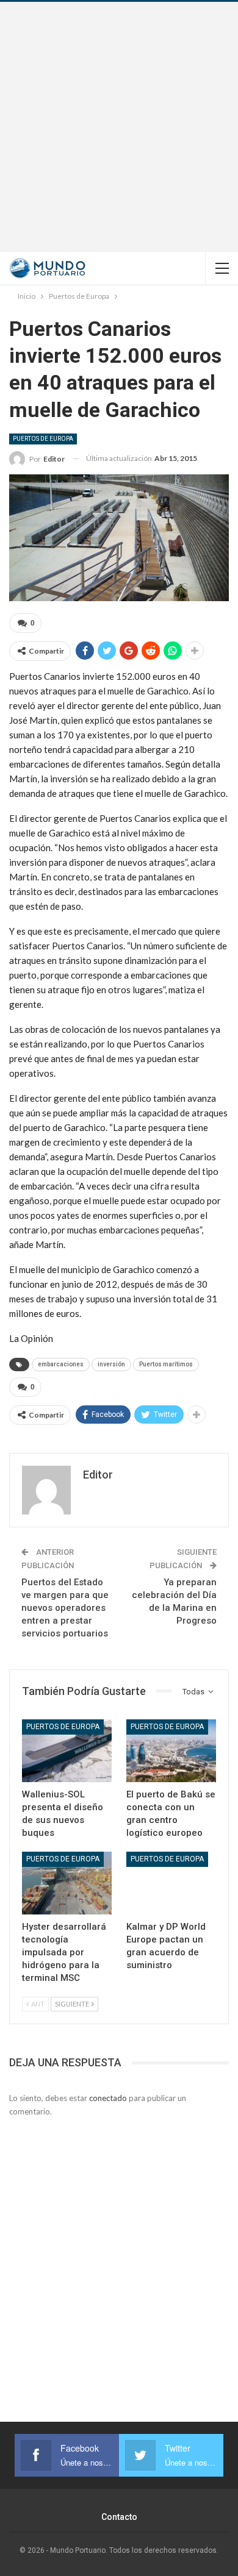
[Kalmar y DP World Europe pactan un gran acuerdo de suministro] (171, 1883)
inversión (111, 1364)
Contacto (119, 2517)
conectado (108, 2098)
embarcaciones (61, 1364)
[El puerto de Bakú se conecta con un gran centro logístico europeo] (171, 1751)
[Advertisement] (119, 127)
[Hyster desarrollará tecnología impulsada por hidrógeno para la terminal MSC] (67, 1883)
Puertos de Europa (43, 439)
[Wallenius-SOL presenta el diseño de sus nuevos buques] (67, 1751)
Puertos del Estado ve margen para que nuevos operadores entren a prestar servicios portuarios (65, 1608)
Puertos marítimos (166, 1364)
